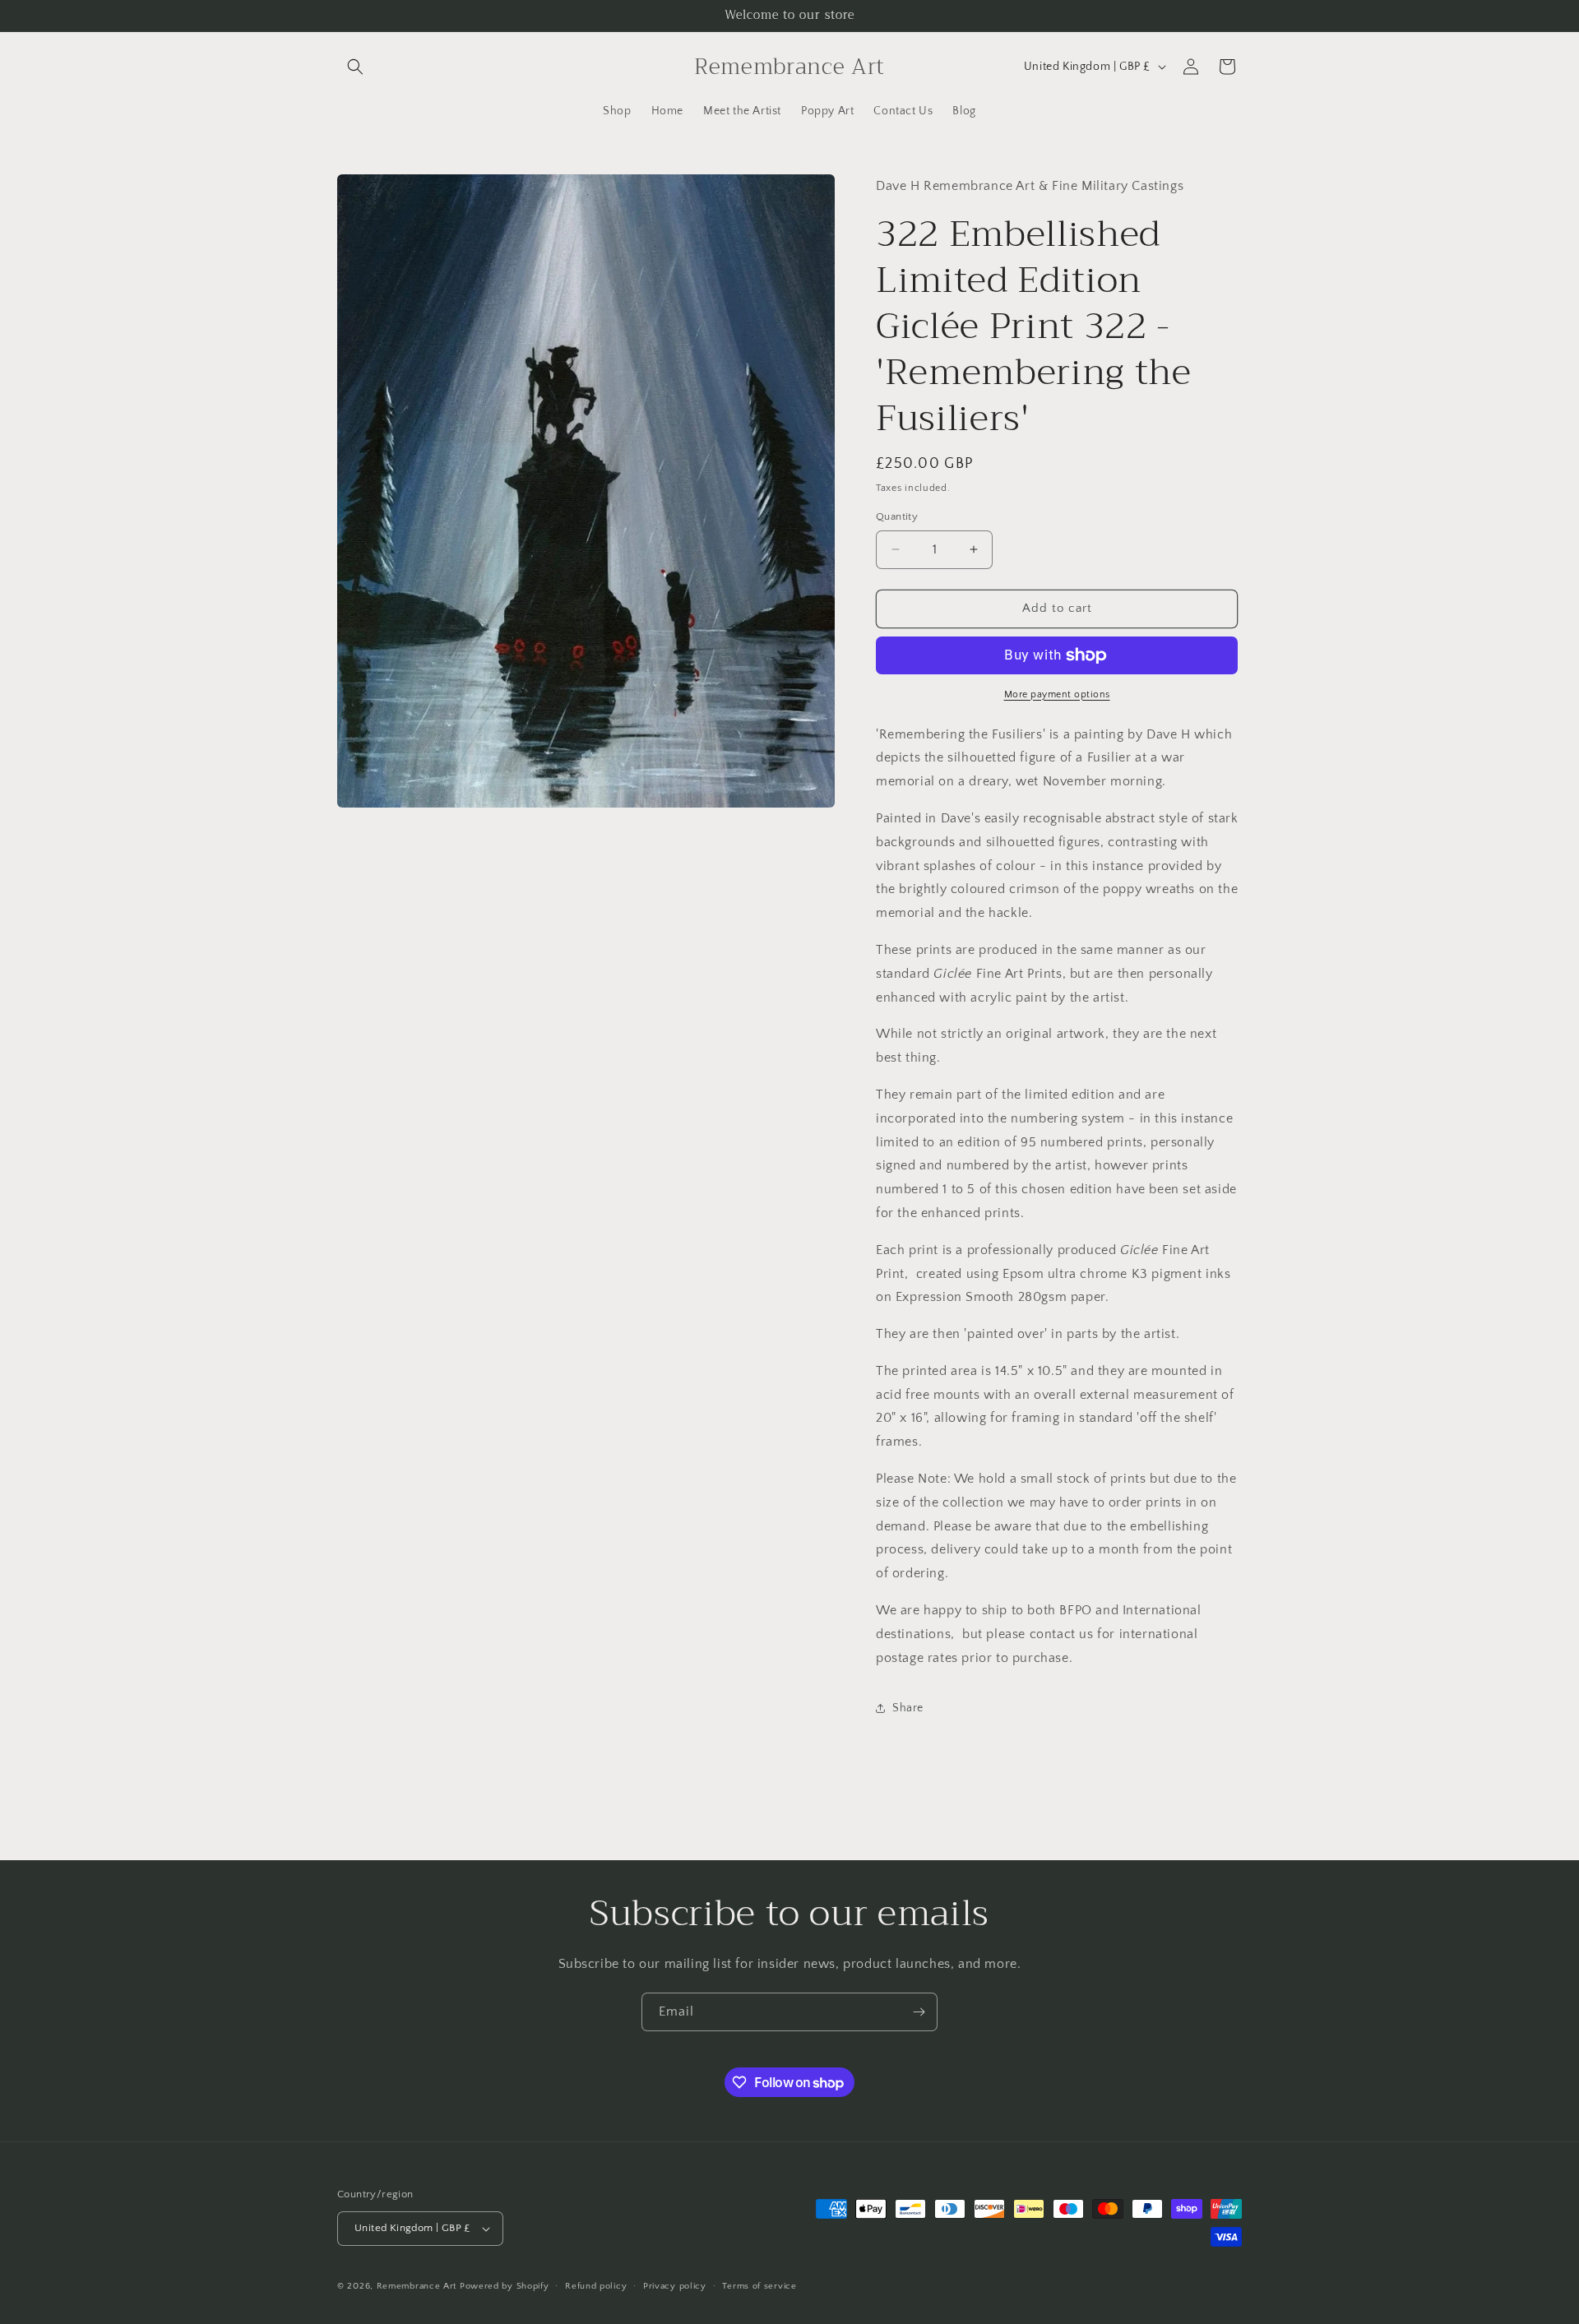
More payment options (1057, 694)
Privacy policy (675, 2286)
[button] (355, 67)
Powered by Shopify (505, 2286)
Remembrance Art (417, 2286)
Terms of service (759, 2286)
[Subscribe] (919, 2012)
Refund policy (596, 2286)
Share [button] (908, 1708)
